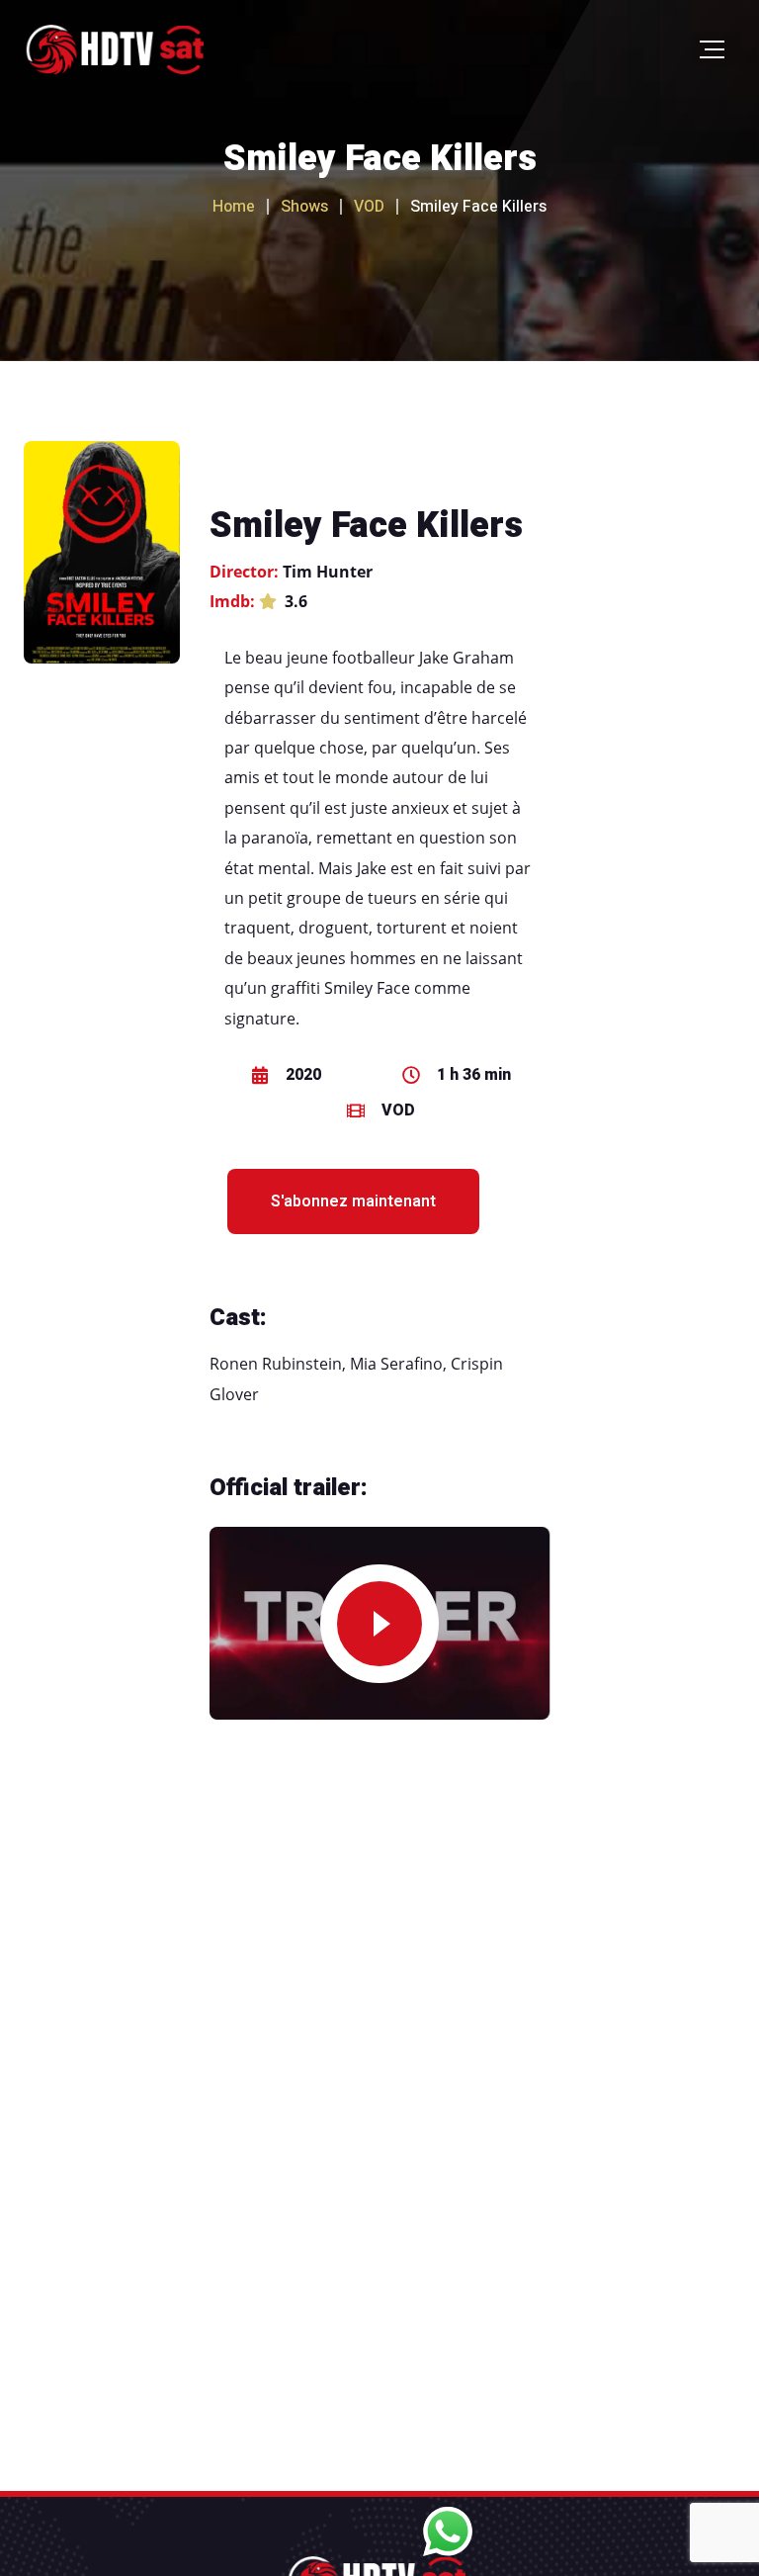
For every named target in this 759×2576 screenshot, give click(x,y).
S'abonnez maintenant (353, 1201)
